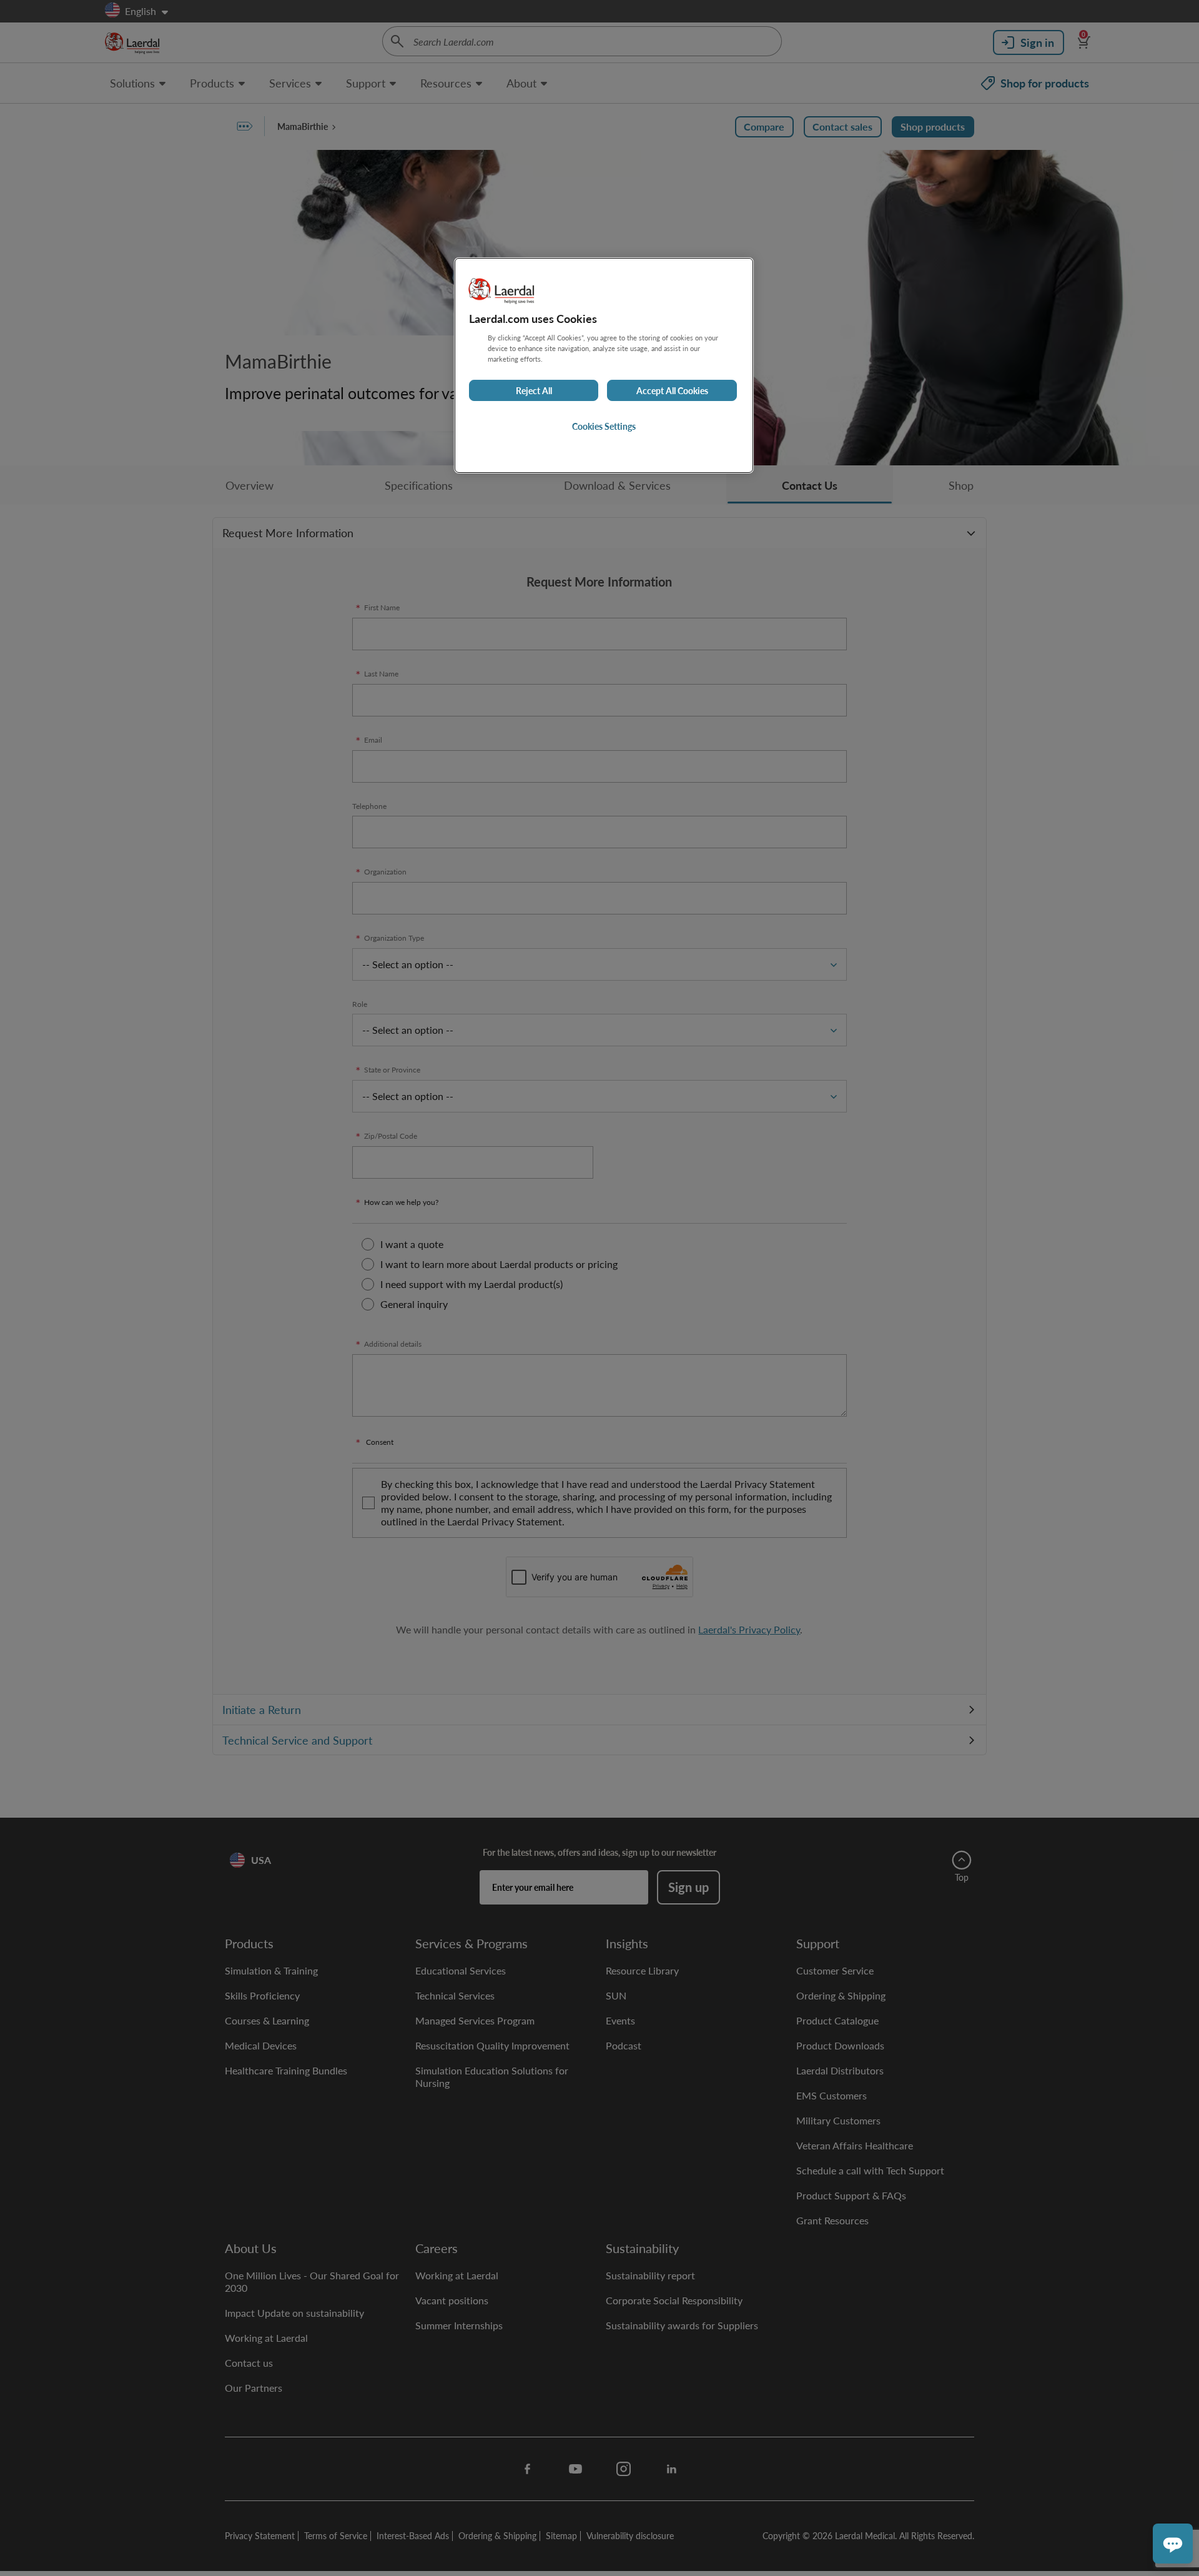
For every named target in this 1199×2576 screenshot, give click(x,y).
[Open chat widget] (1173, 2544)
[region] (604, 365)
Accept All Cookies (672, 391)
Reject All (534, 391)
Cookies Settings (604, 427)
